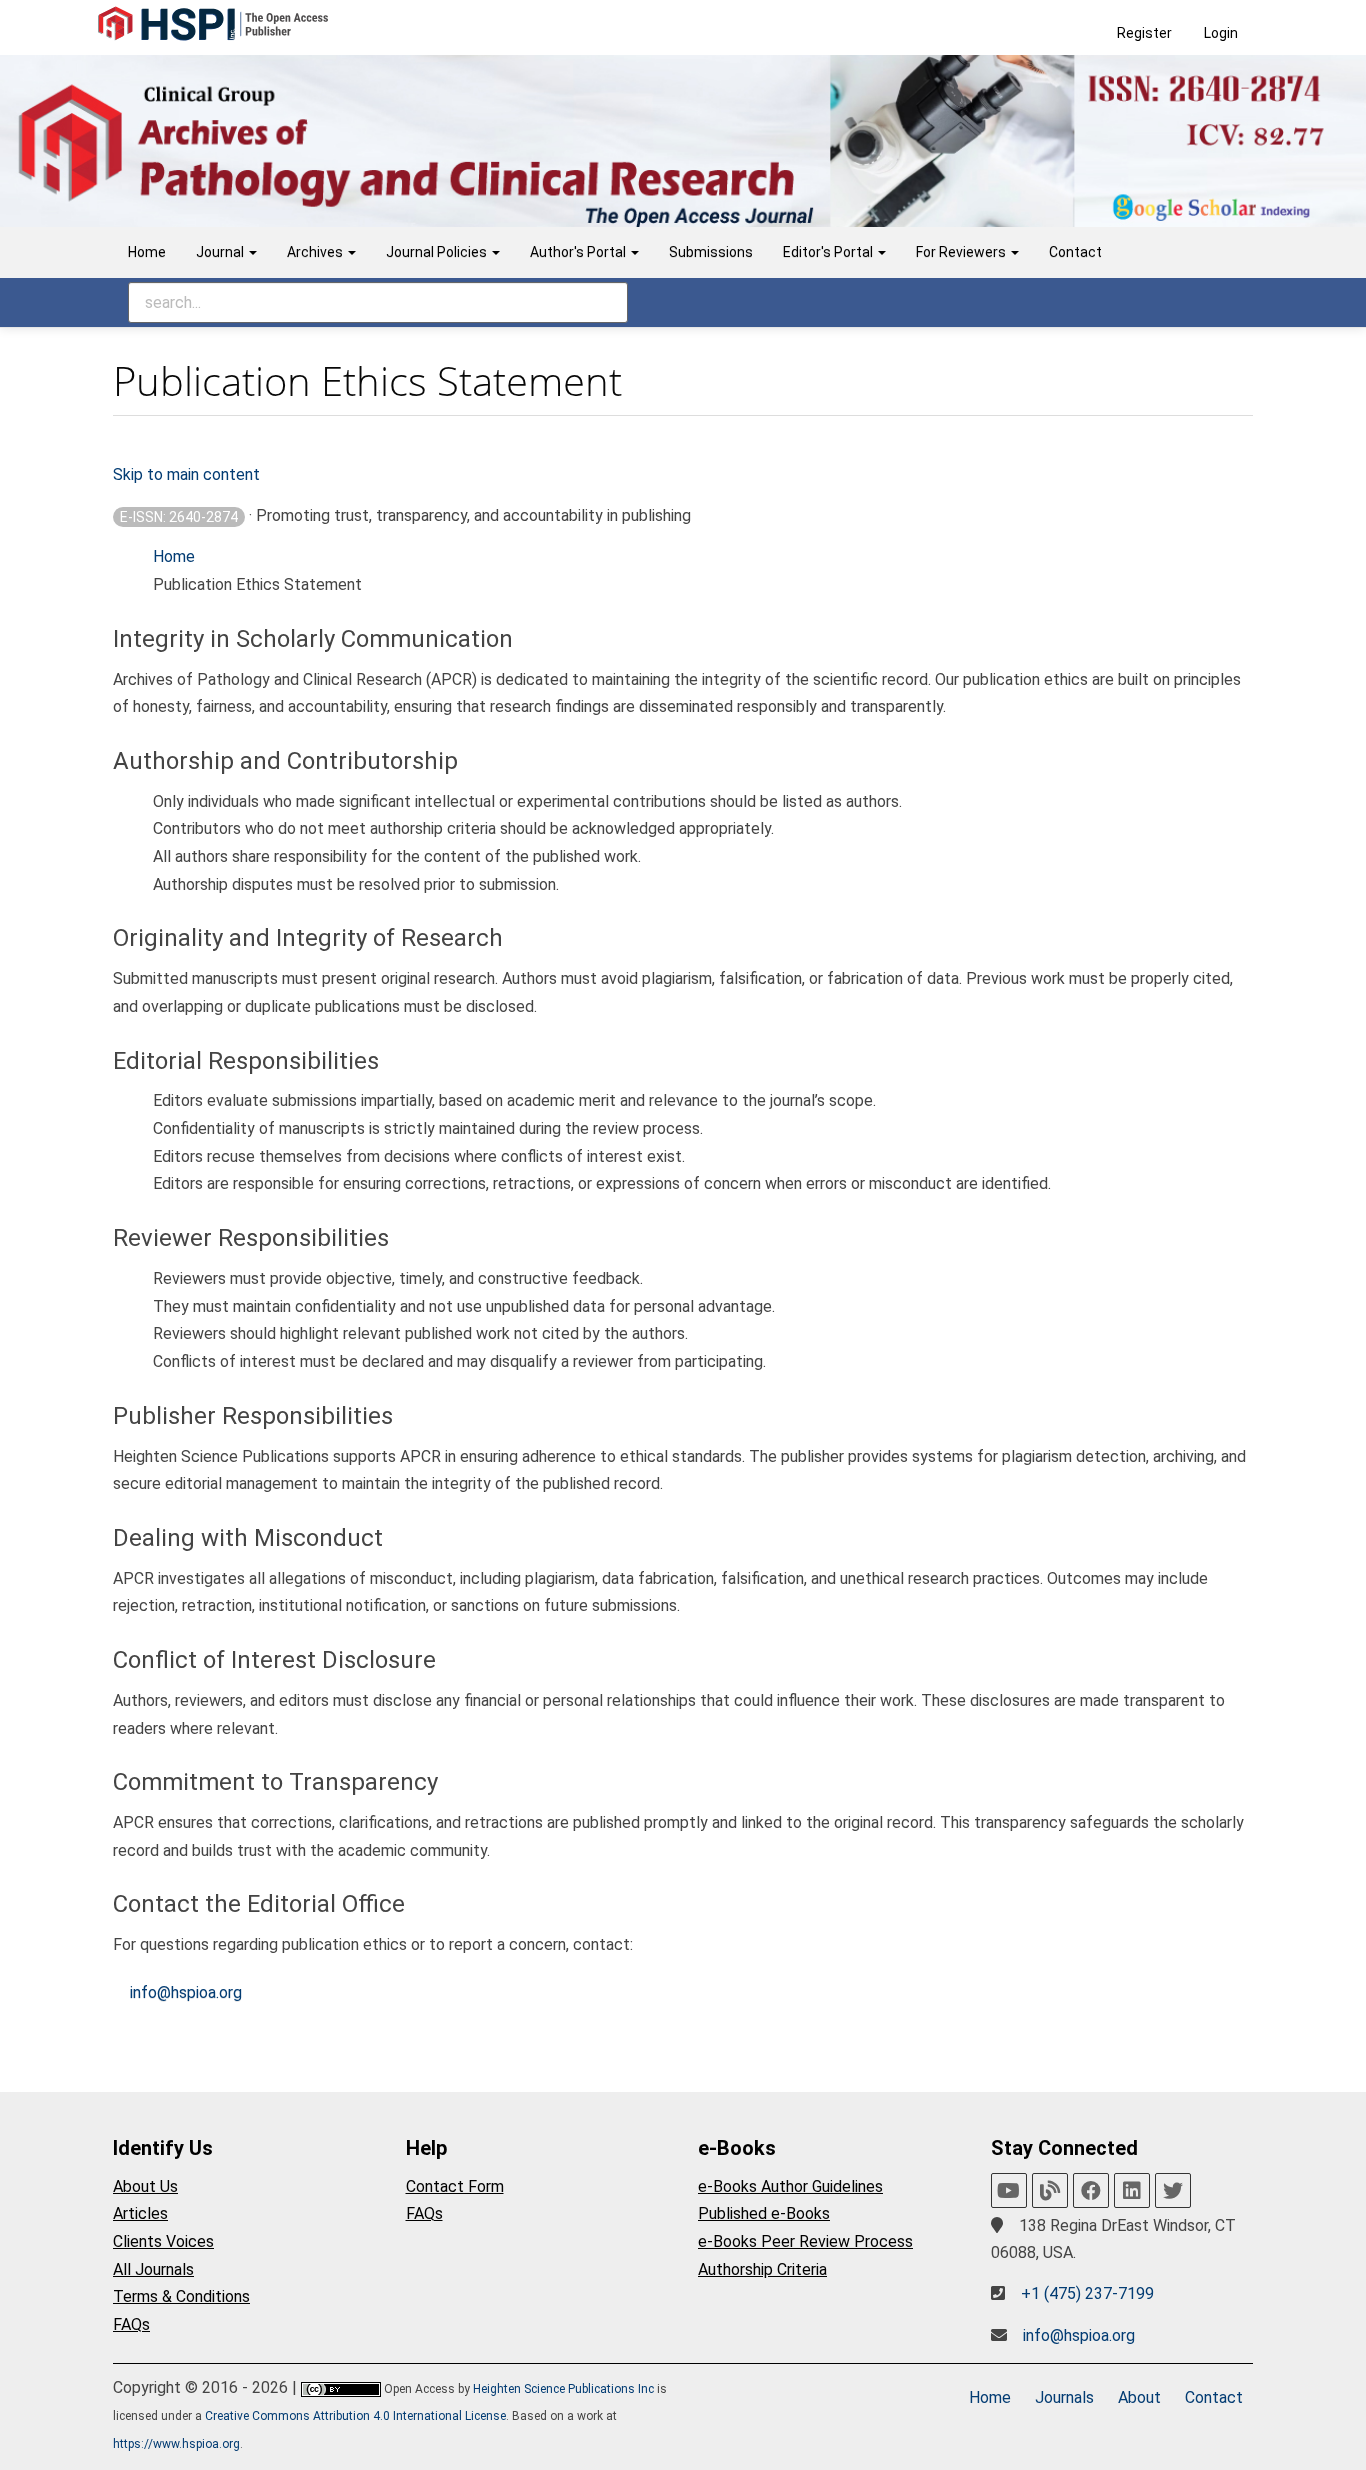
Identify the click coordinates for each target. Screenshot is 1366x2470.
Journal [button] (221, 252)
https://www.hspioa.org (176, 2444)
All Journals (153, 2269)
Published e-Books (764, 2213)
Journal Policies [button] (438, 252)
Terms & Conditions (181, 2296)
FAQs (131, 2324)
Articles (140, 2213)
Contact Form (455, 2186)
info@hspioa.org (186, 1992)
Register (1144, 33)
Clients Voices (163, 2241)
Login (1221, 33)
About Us (145, 2186)
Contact (1075, 252)
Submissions (711, 252)
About (1139, 2397)
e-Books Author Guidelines (790, 2186)
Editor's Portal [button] (829, 252)
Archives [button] (316, 252)
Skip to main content (186, 474)
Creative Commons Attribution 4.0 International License (355, 2416)
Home (147, 252)
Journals (1064, 2397)
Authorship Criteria (762, 2269)
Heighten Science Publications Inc (563, 2389)
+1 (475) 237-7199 (1087, 2293)
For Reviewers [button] (962, 252)
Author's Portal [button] (579, 252)
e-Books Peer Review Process (805, 2241)
